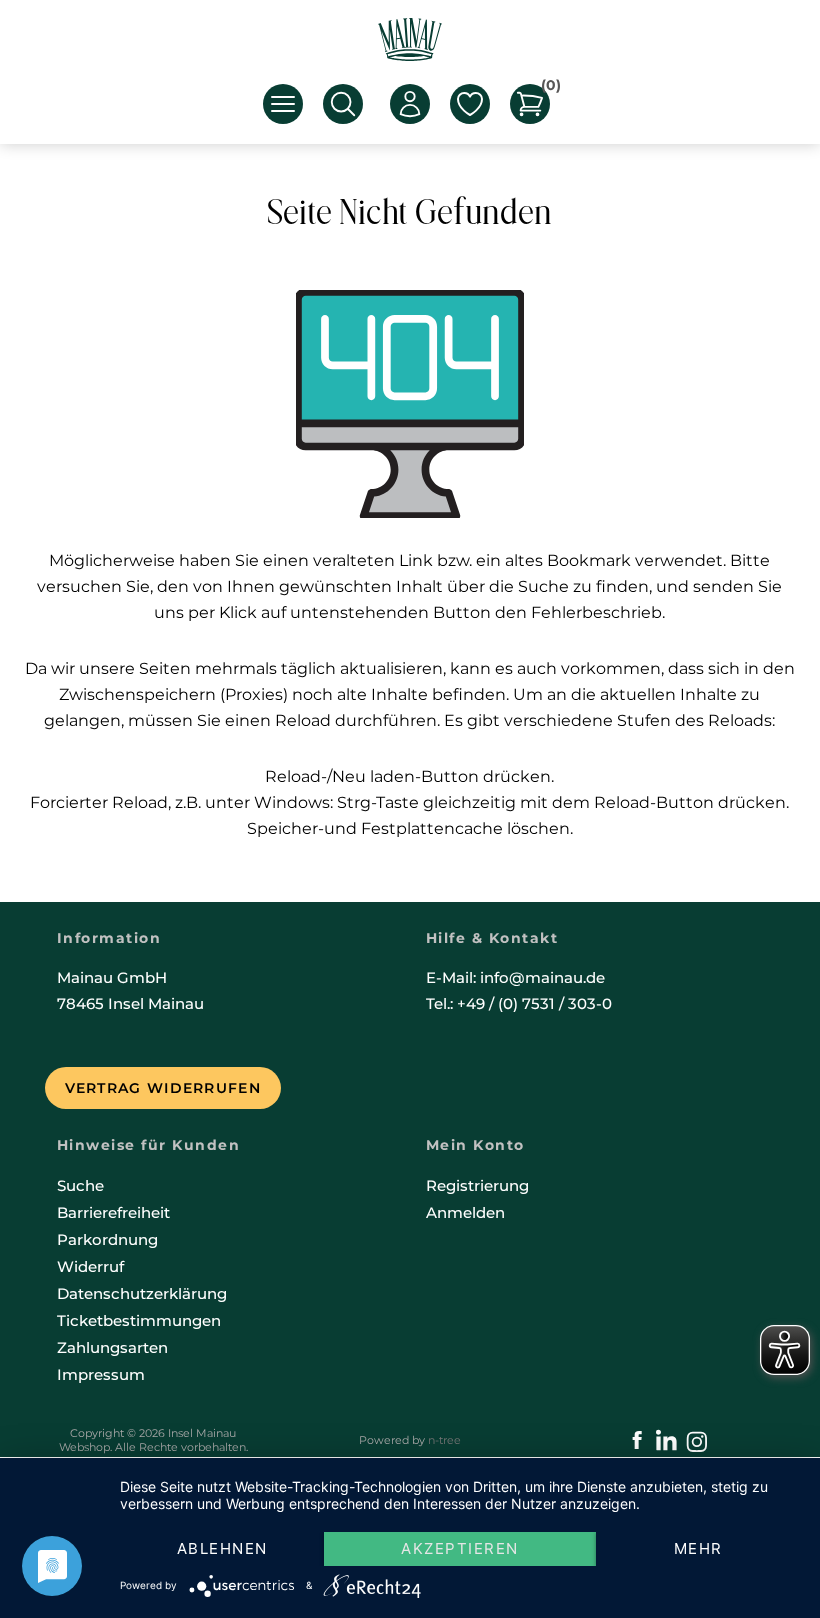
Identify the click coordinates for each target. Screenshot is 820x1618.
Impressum (101, 1374)
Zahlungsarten (112, 1347)
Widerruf (90, 1266)
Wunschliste (470, 104)
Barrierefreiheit (113, 1212)
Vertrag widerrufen (163, 1088)
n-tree (444, 1440)
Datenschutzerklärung (142, 1293)
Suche (80, 1185)
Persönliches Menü (410, 104)
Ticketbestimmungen (139, 1320)
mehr (698, 1548)
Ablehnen (222, 1548)
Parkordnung (107, 1239)
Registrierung (477, 1185)
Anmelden (465, 1212)
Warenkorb (545, 89)
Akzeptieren (460, 1548)
